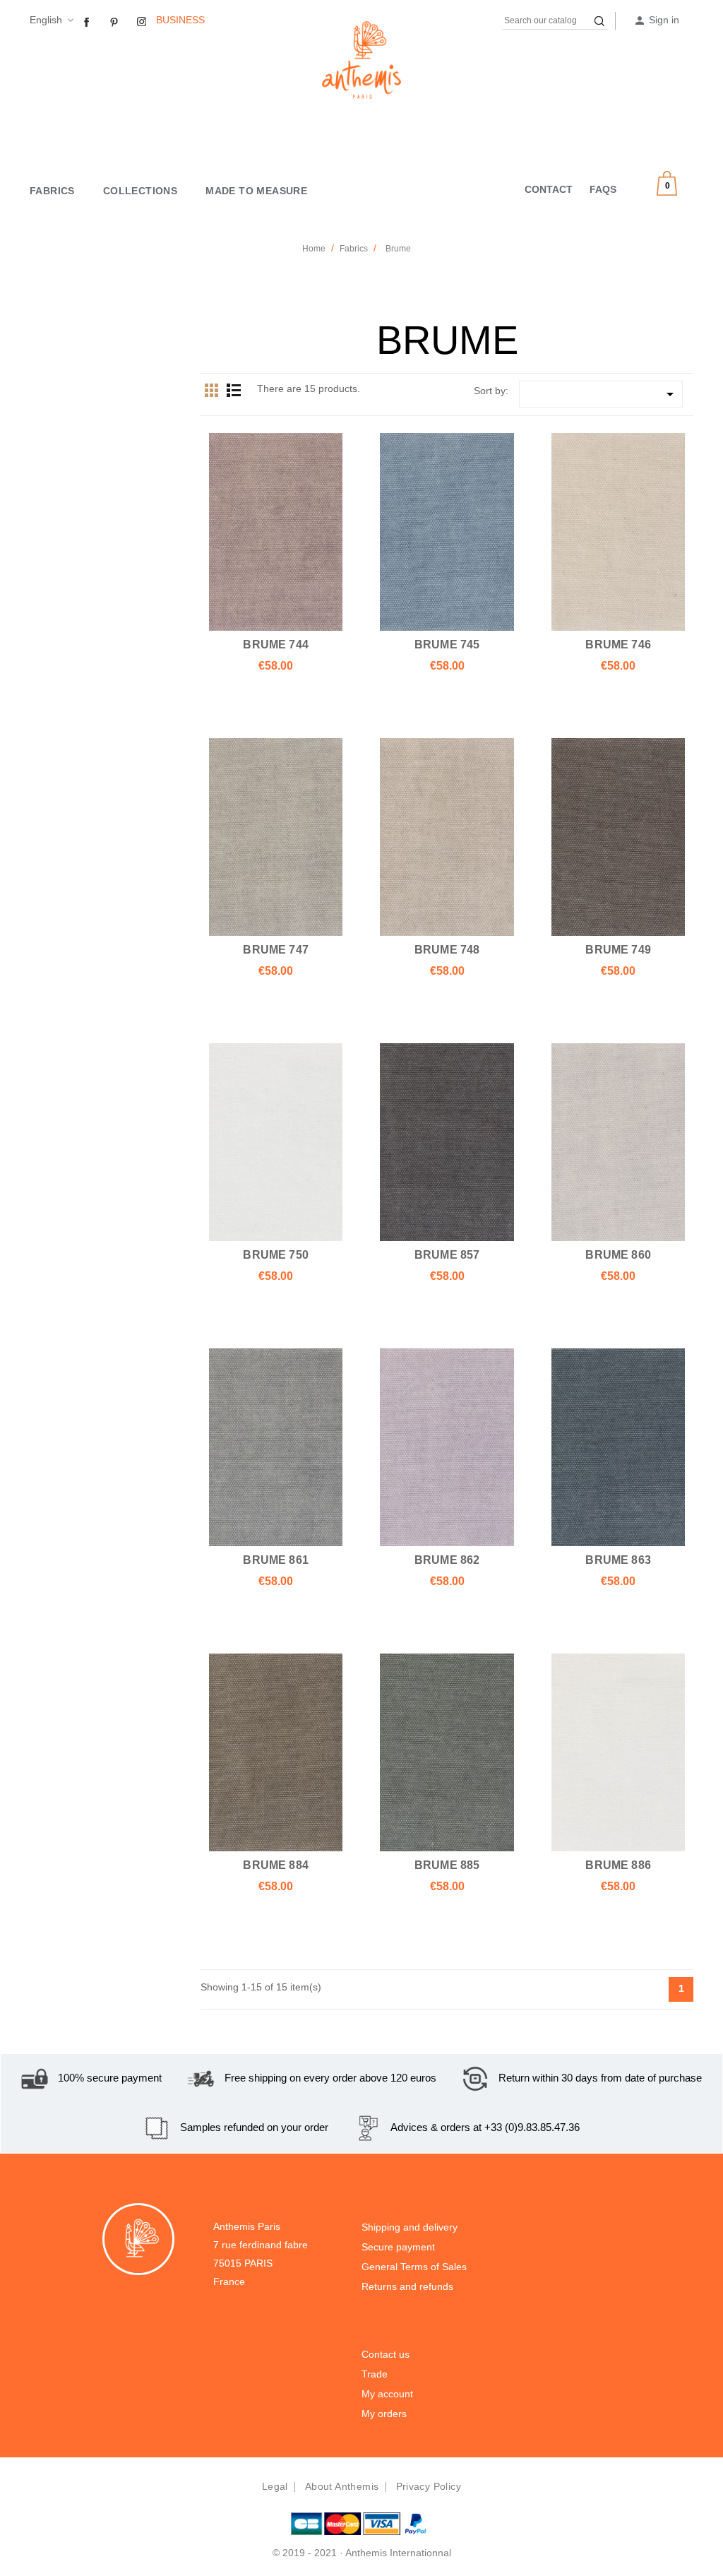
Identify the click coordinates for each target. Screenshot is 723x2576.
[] (599, 21)
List (234, 390)
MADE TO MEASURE (256, 191)
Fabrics (52, 191)
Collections (140, 191)
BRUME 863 (618, 1560)
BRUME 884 (276, 1865)
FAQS (603, 189)
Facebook (87, 23)
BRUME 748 (447, 949)
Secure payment (398, 2247)
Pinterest (114, 23)
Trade (375, 2374)
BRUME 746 (618, 644)
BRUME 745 (447, 644)
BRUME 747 (276, 949)
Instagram (142, 23)
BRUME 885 (447, 1865)
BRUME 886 (618, 1865)
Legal (275, 2486)
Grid (212, 390)
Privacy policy (429, 2486)
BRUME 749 (618, 949)
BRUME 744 (276, 644)
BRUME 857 (447, 1254)
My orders (384, 2414)
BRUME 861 (276, 1560)
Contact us (386, 2354)
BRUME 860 (618, 1254)
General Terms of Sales (414, 2267)
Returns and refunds (407, 2286)
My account (387, 2394)
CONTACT (549, 189)
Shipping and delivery (410, 2227)
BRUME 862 (447, 1560)
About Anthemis (342, 2486)
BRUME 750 (276, 1254)
